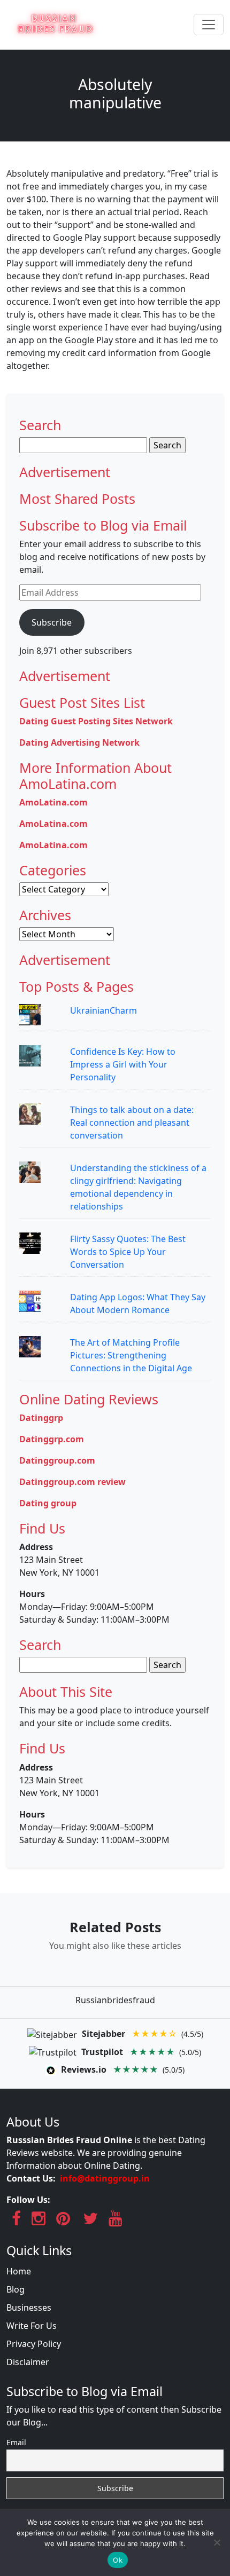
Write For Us (32, 2326)
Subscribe (52, 622)
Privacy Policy (34, 2344)
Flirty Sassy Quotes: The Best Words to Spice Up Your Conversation (128, 1252)
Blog (16, 2289)
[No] (217, 2542)
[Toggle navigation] (209, 25)
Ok (118, 2560)
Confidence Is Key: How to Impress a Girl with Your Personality (123, 1064)
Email (16, 2442)
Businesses (29, 2308)
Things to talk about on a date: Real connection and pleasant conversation (132, 1123)
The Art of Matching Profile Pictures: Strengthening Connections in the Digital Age (131, 1355)
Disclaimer (28, 2362)
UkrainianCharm (103, 1010)
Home (19, 2271)
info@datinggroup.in (105, 2178)
